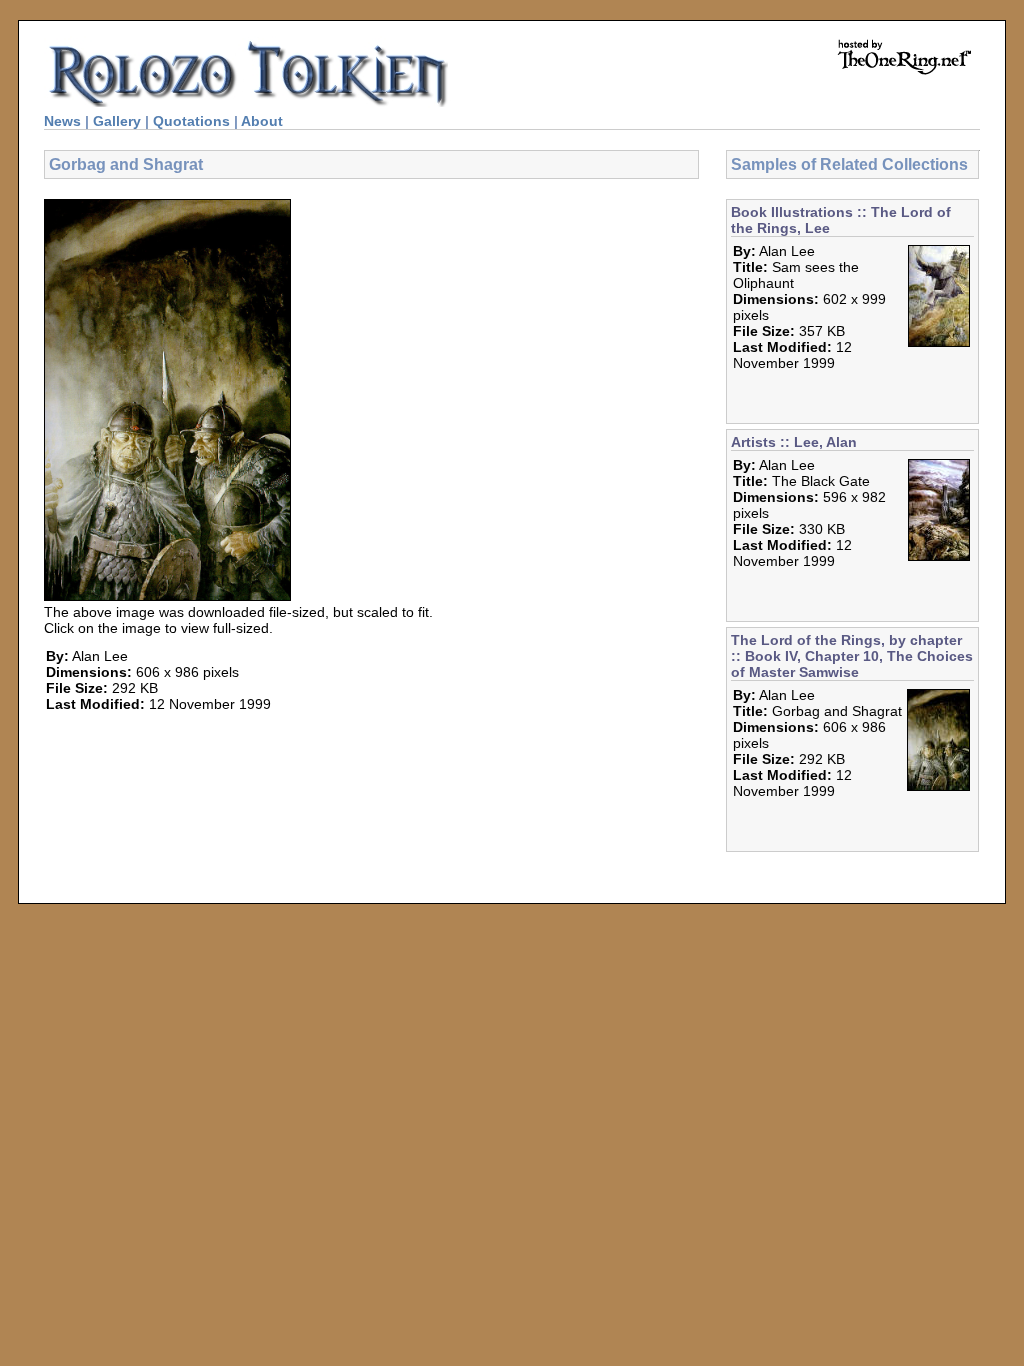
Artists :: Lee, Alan (794, 442)
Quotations (191, 121)
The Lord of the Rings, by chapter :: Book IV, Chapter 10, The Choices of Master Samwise (852, 656)
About (262, 121)
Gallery (117, 121)
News (62, 121)
